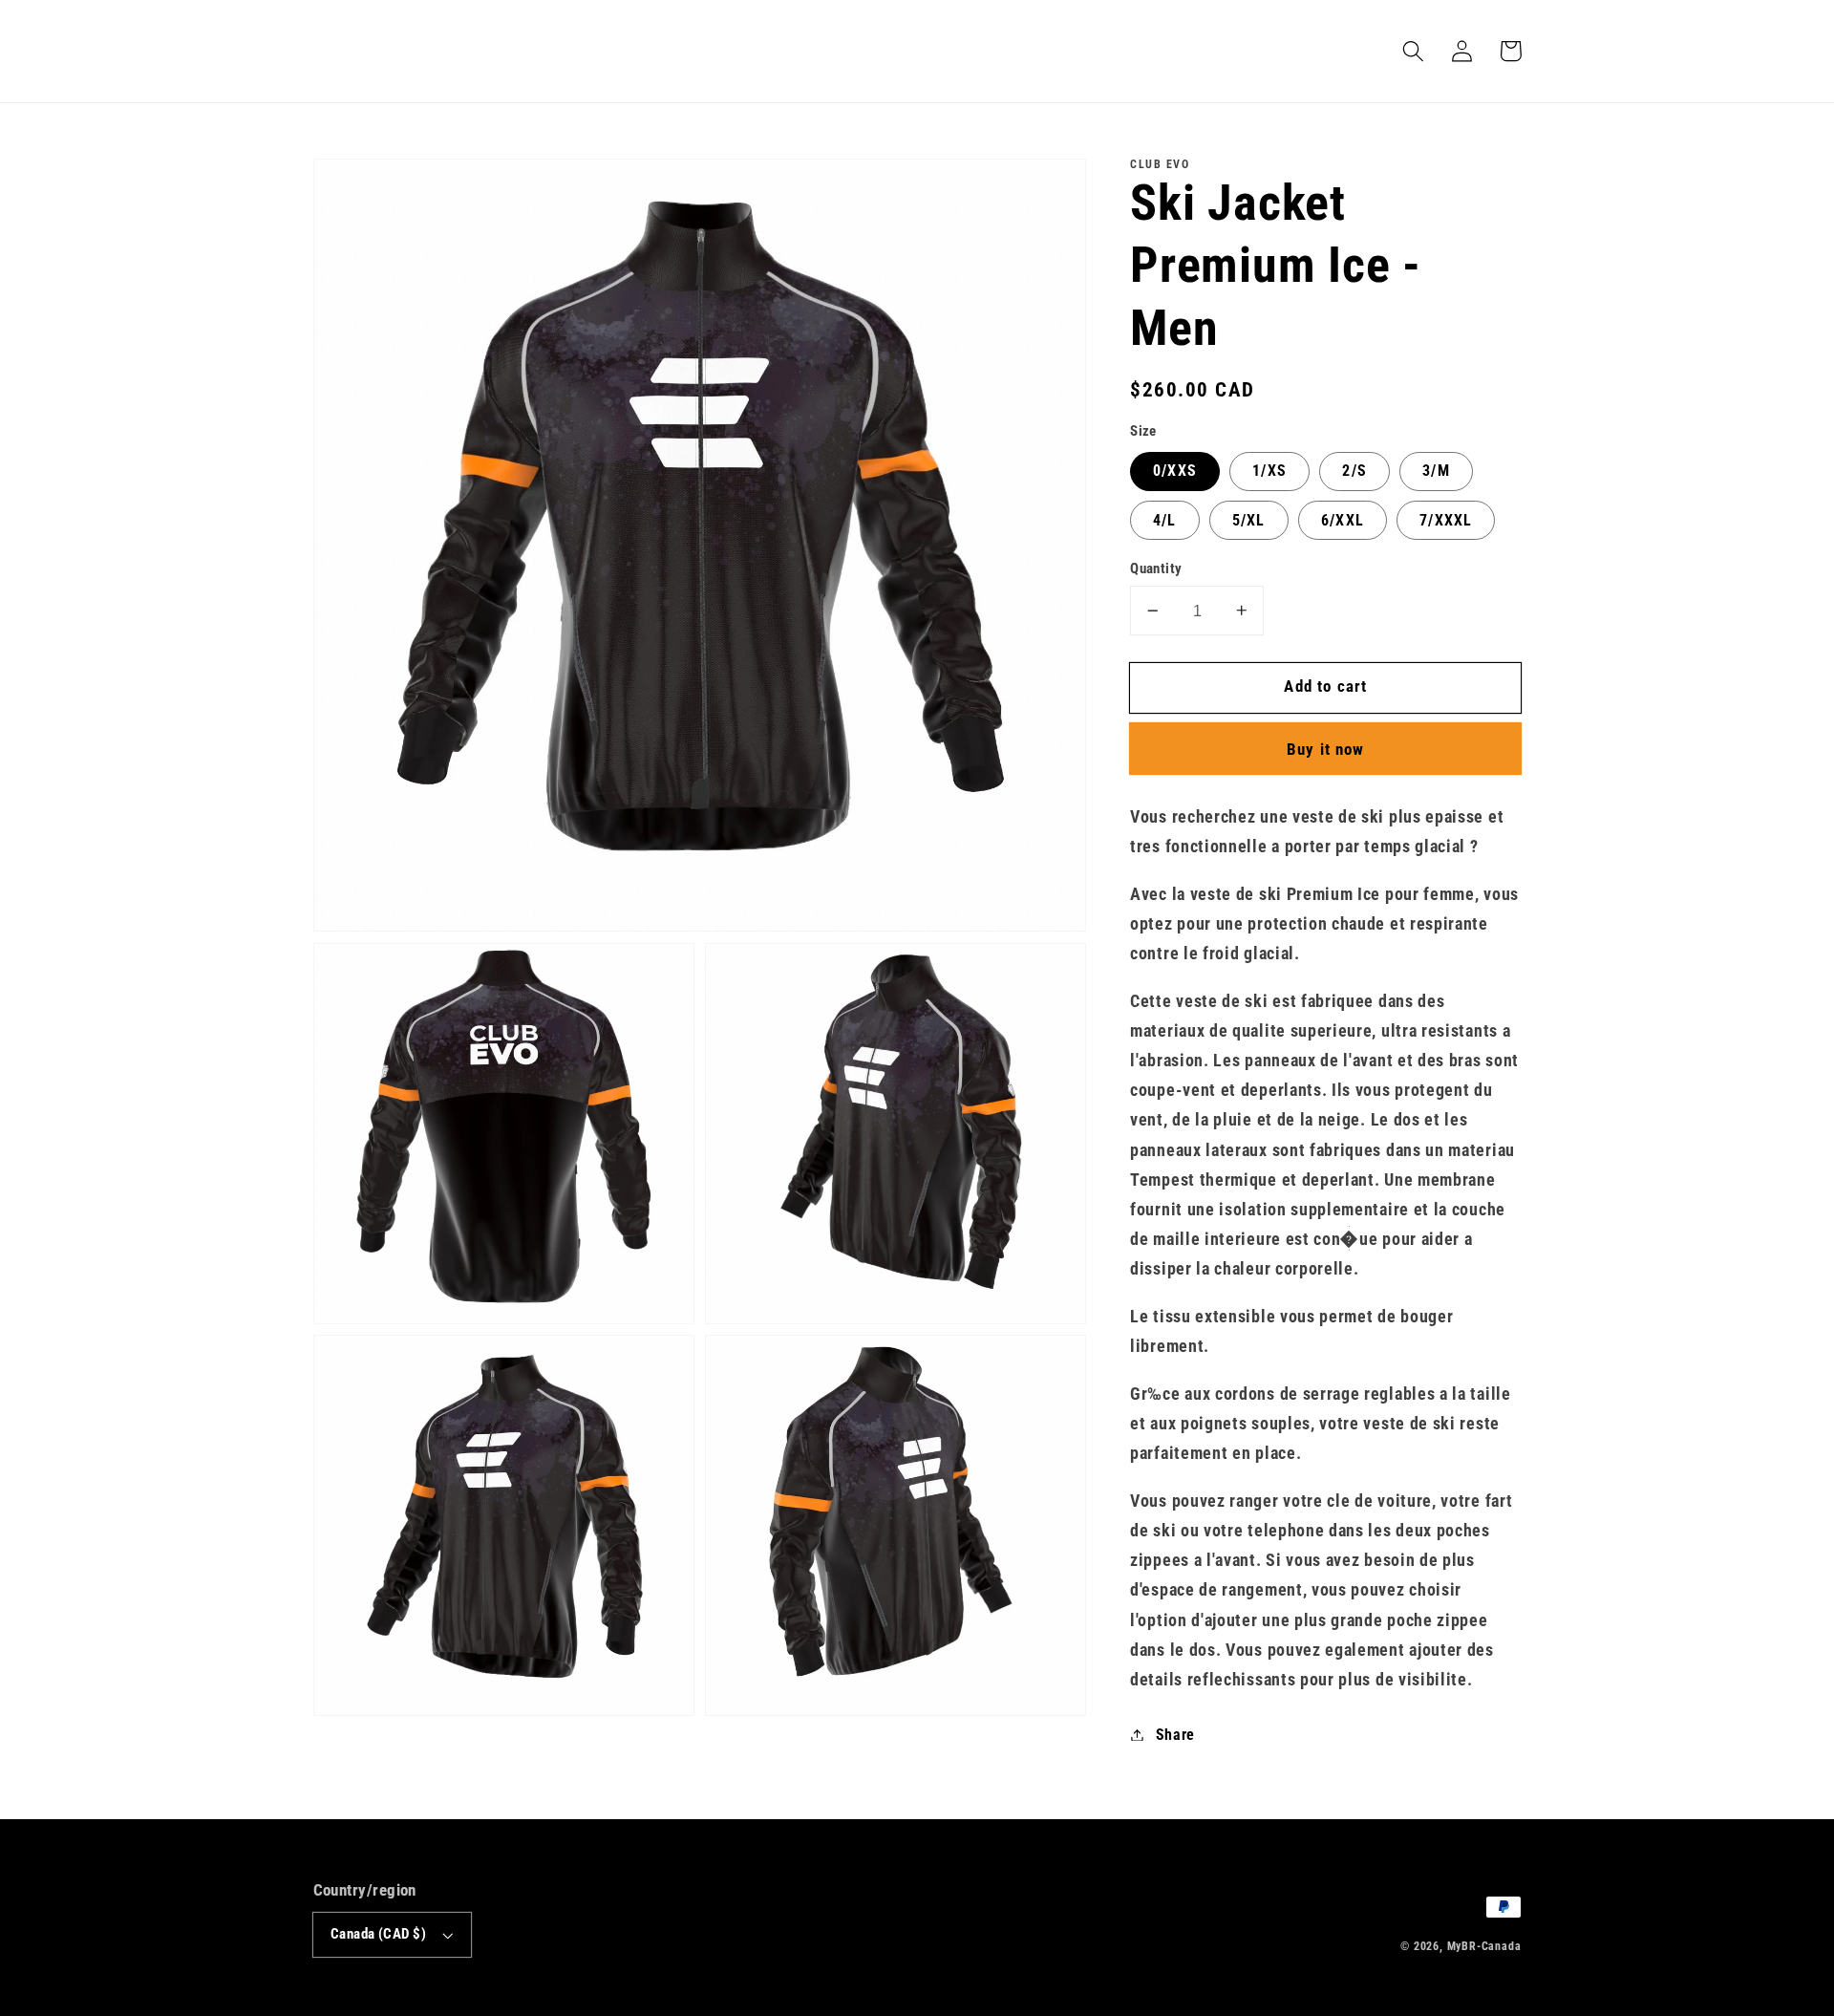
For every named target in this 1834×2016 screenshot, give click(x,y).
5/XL (1249, 520)
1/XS (1269, 471)
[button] (1414, 51)
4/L (1164, 520)
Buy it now (1326, 749)
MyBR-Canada (1484, 1946)
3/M (1436, 471)
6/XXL (1343, 520)
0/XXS (1175, 471)
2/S (1354, 471)
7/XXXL (1446, 520)
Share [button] (1175, 1735)
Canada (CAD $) (378, 1934)
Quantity (1156, 568)
